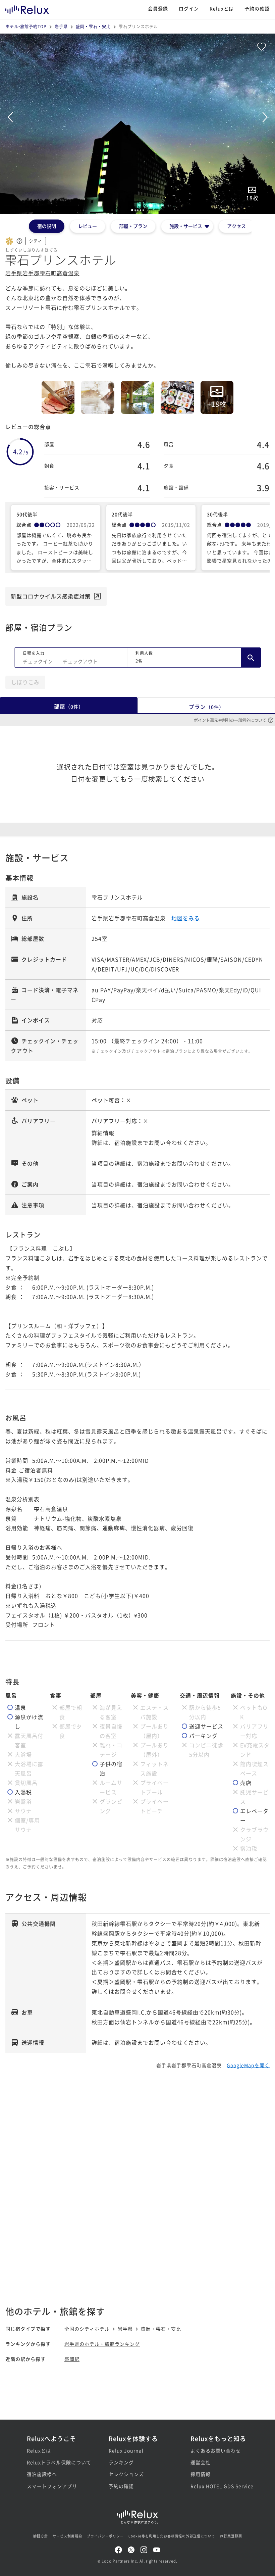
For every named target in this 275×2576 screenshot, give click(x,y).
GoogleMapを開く (248, 2065)
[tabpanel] (137, 124)
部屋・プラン (133, 226)
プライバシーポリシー (105, 2536)
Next (265, 117)
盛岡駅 (72, 2359)
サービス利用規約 (67, 2536)
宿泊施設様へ (42, 2474)
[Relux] (27, 8)
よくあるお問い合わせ (216, 2450)
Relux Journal (126, 2450)
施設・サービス (186, 226)
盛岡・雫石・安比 (93, 26)
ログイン (189, 8)
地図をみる (186, 918)
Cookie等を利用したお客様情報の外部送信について (172, 2536)
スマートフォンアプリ (52, 2486)
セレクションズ (126, 2474)
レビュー (88, 226)
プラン (206, 707)
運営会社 (201, 2462)
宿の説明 (47, 226)
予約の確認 (257, 8)
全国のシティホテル (87, 2329)
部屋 (69, 706)
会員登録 (158, 8)
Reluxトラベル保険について (56, 2462)
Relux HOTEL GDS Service (219, 2486)
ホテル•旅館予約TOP (26, 26)
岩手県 (61, 26)
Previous (10, 117)
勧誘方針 (41, 2536)
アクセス (236, 226)
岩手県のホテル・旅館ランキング (102, 2344)
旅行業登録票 (231, 2536)
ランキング (121, 2462)
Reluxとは (222, 8)
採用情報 (201, 2474)
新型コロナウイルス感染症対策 (51, 596)
